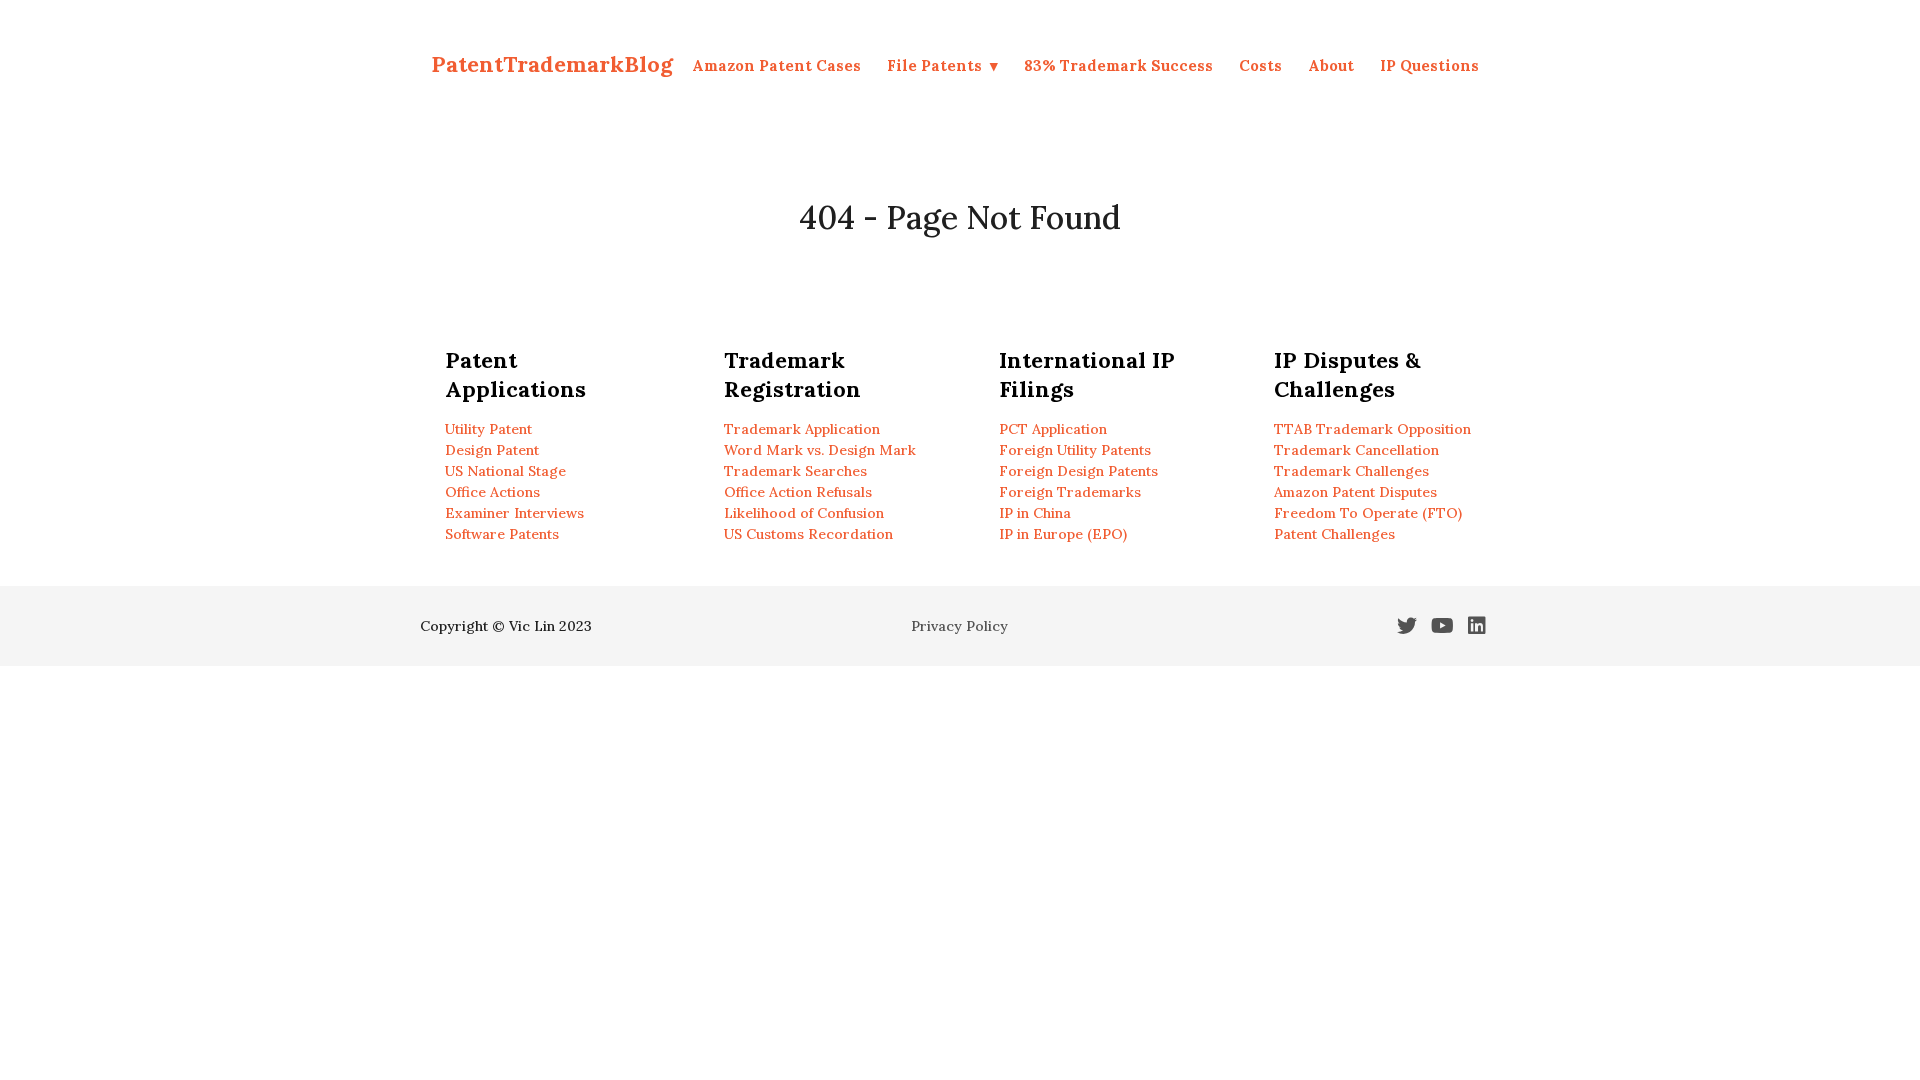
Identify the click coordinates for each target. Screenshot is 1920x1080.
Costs (1260, 65)
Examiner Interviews (514, 513)
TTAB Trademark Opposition (1372, 429)
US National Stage (505, 471)
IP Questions (1429, 65)
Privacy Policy (959, 626)
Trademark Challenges (1351, 471)
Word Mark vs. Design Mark (820, 450)
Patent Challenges (1334, 534)
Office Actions (492, 492)
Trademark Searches (795, 471)
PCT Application (1053, 429)
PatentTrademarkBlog (552, 64)
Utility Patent (488, 429)
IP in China (1035, 513)
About (1331, 65)
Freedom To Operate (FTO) (1368, 513)
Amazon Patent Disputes (1355, 492)
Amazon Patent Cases (776, 65)
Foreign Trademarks (1070, 492)
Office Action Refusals (798, 492)
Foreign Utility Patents (1075, 450)
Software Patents (502, 534)
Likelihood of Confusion (804, 513)
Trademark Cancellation (1356, 450)
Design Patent (492, 450)
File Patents (934, 65)
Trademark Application (802, 429)
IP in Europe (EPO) (1063, 534)
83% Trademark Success (1118, 65)
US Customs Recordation (808, 534)
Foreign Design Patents (1078, 471)
